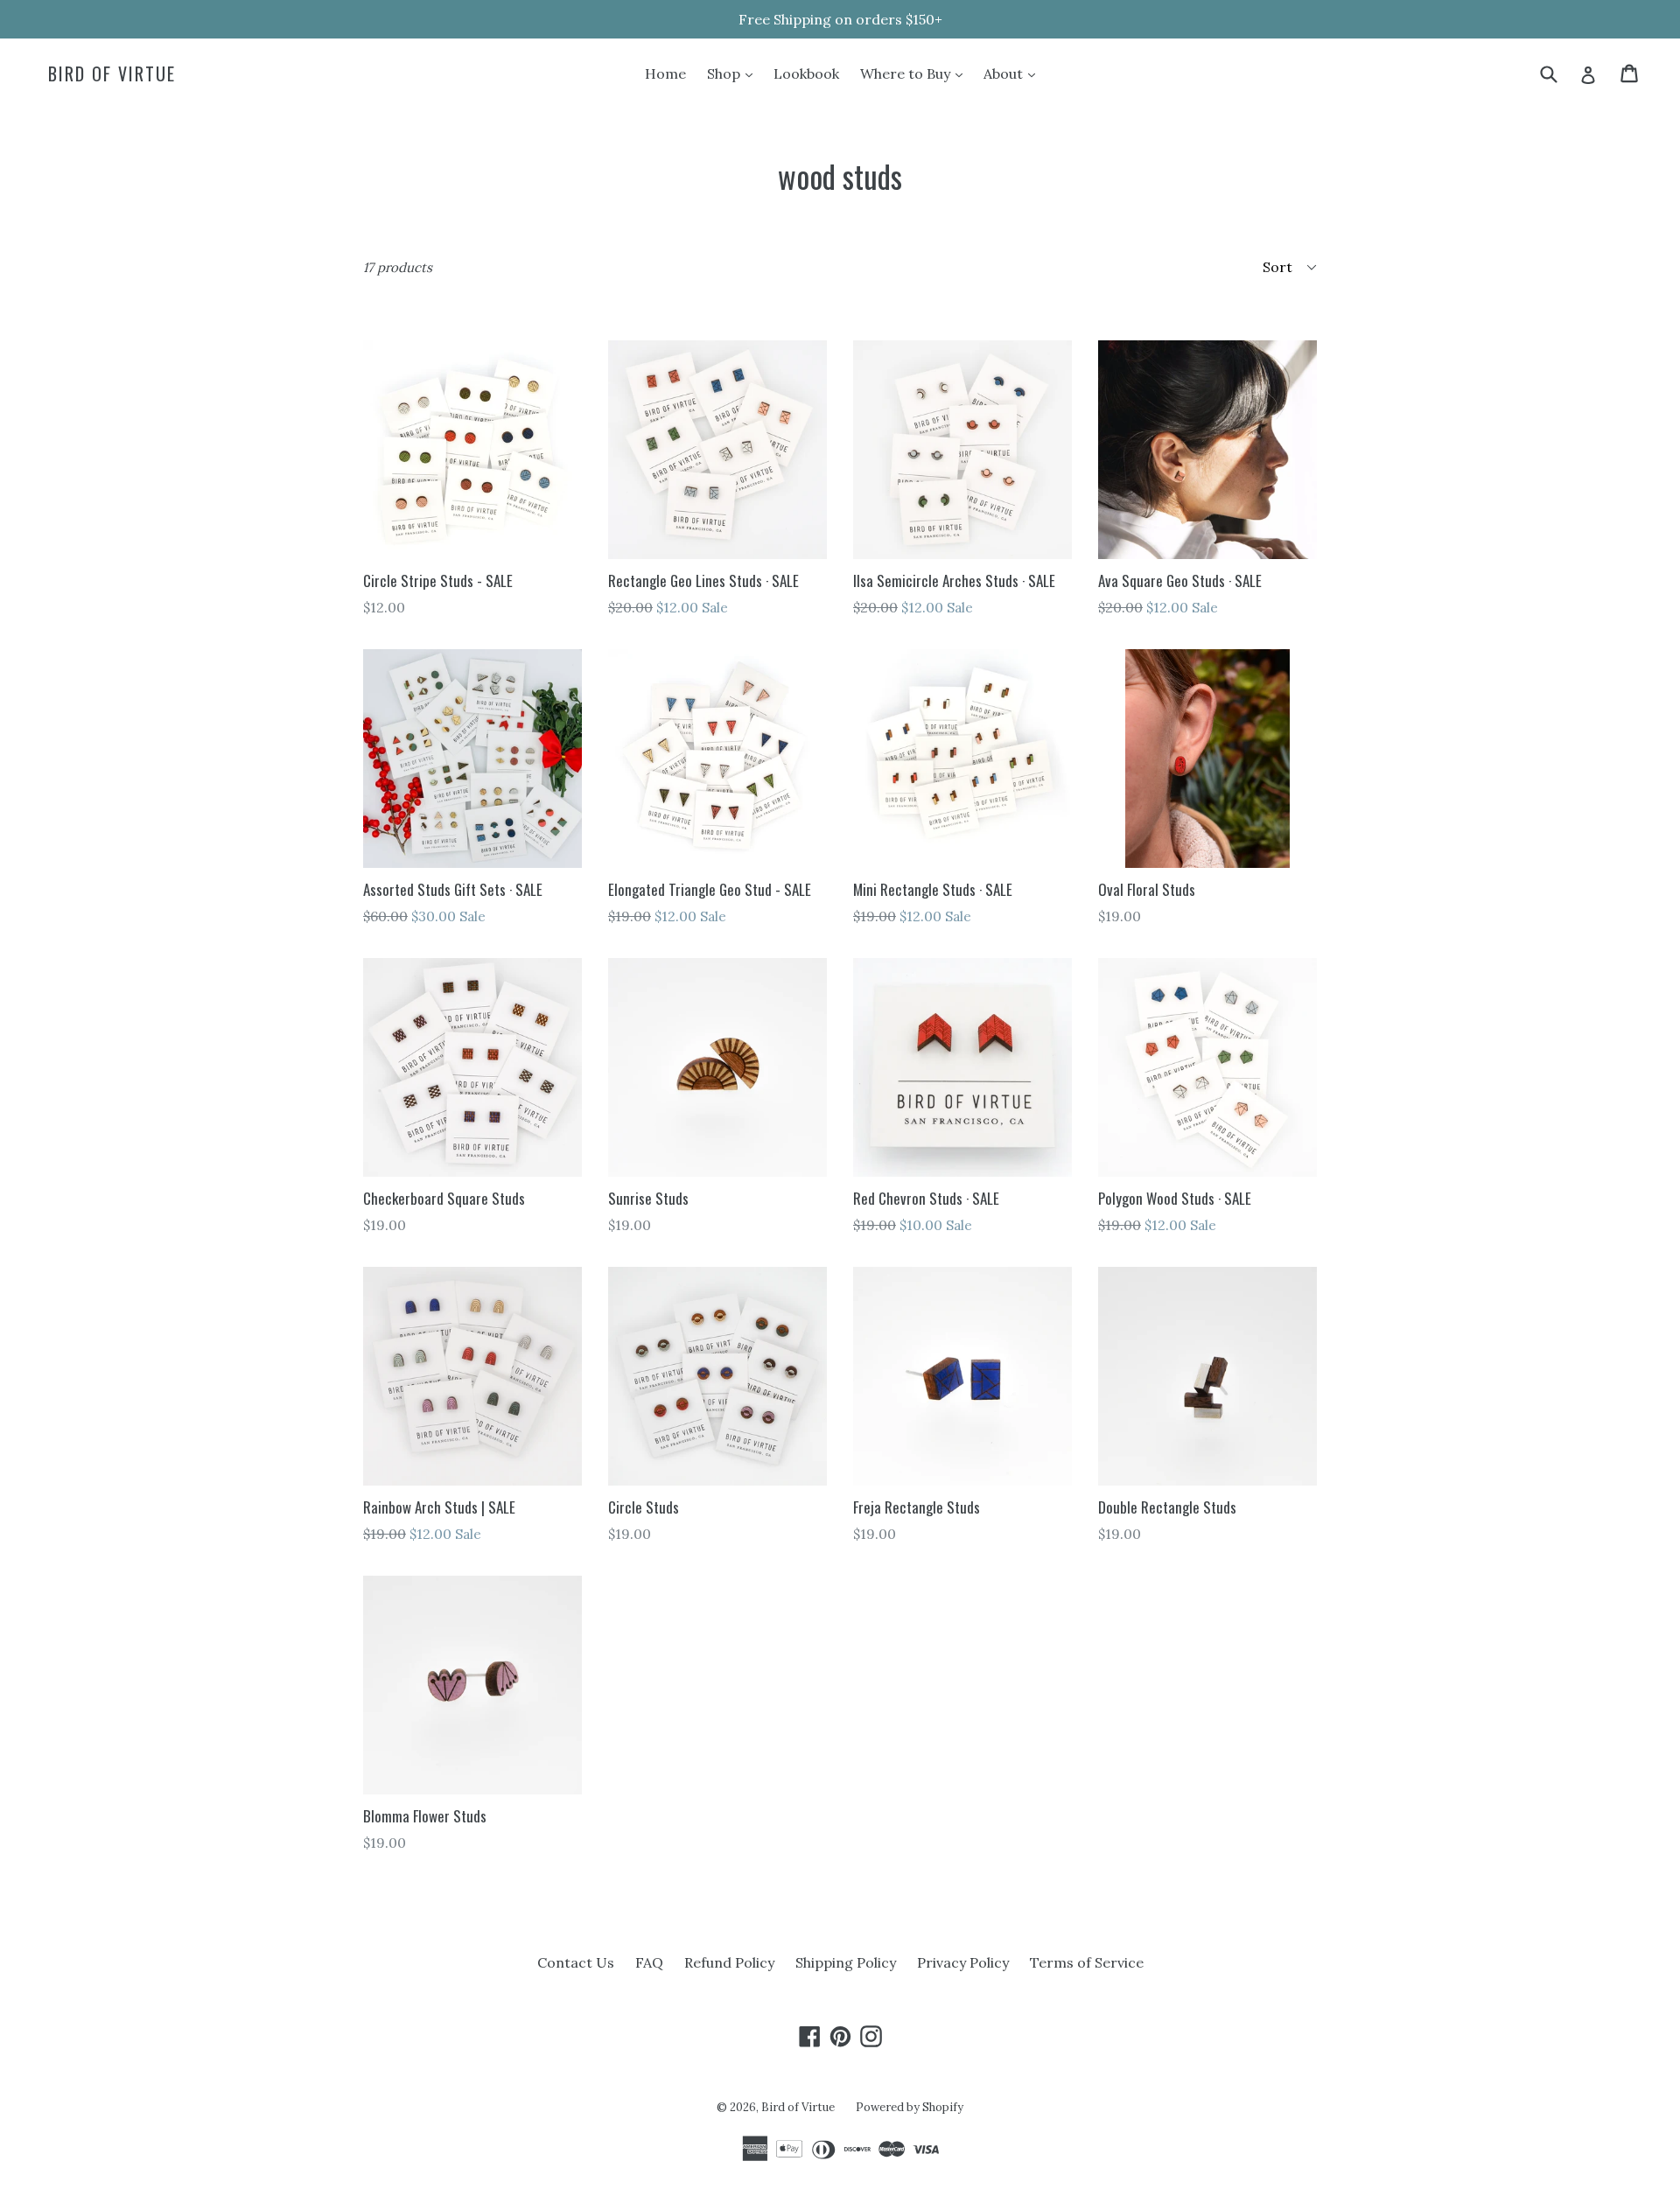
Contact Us (576, 1962)
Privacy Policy (963, 1962)
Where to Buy (916, 73)
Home (665, 73)
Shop (734, 73)
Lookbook (806, 73)
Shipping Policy (846, 1962)
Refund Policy (729, 1962)
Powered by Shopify (910, 2107)
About (1014, 73)
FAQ (649, 1962)
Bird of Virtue (112, 73)
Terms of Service (1087, 1962)
